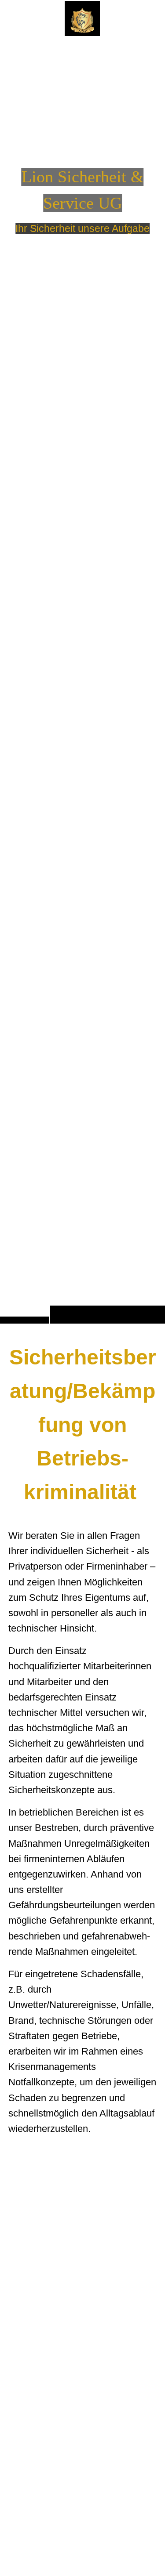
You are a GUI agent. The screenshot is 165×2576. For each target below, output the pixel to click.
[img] (82, 679)
